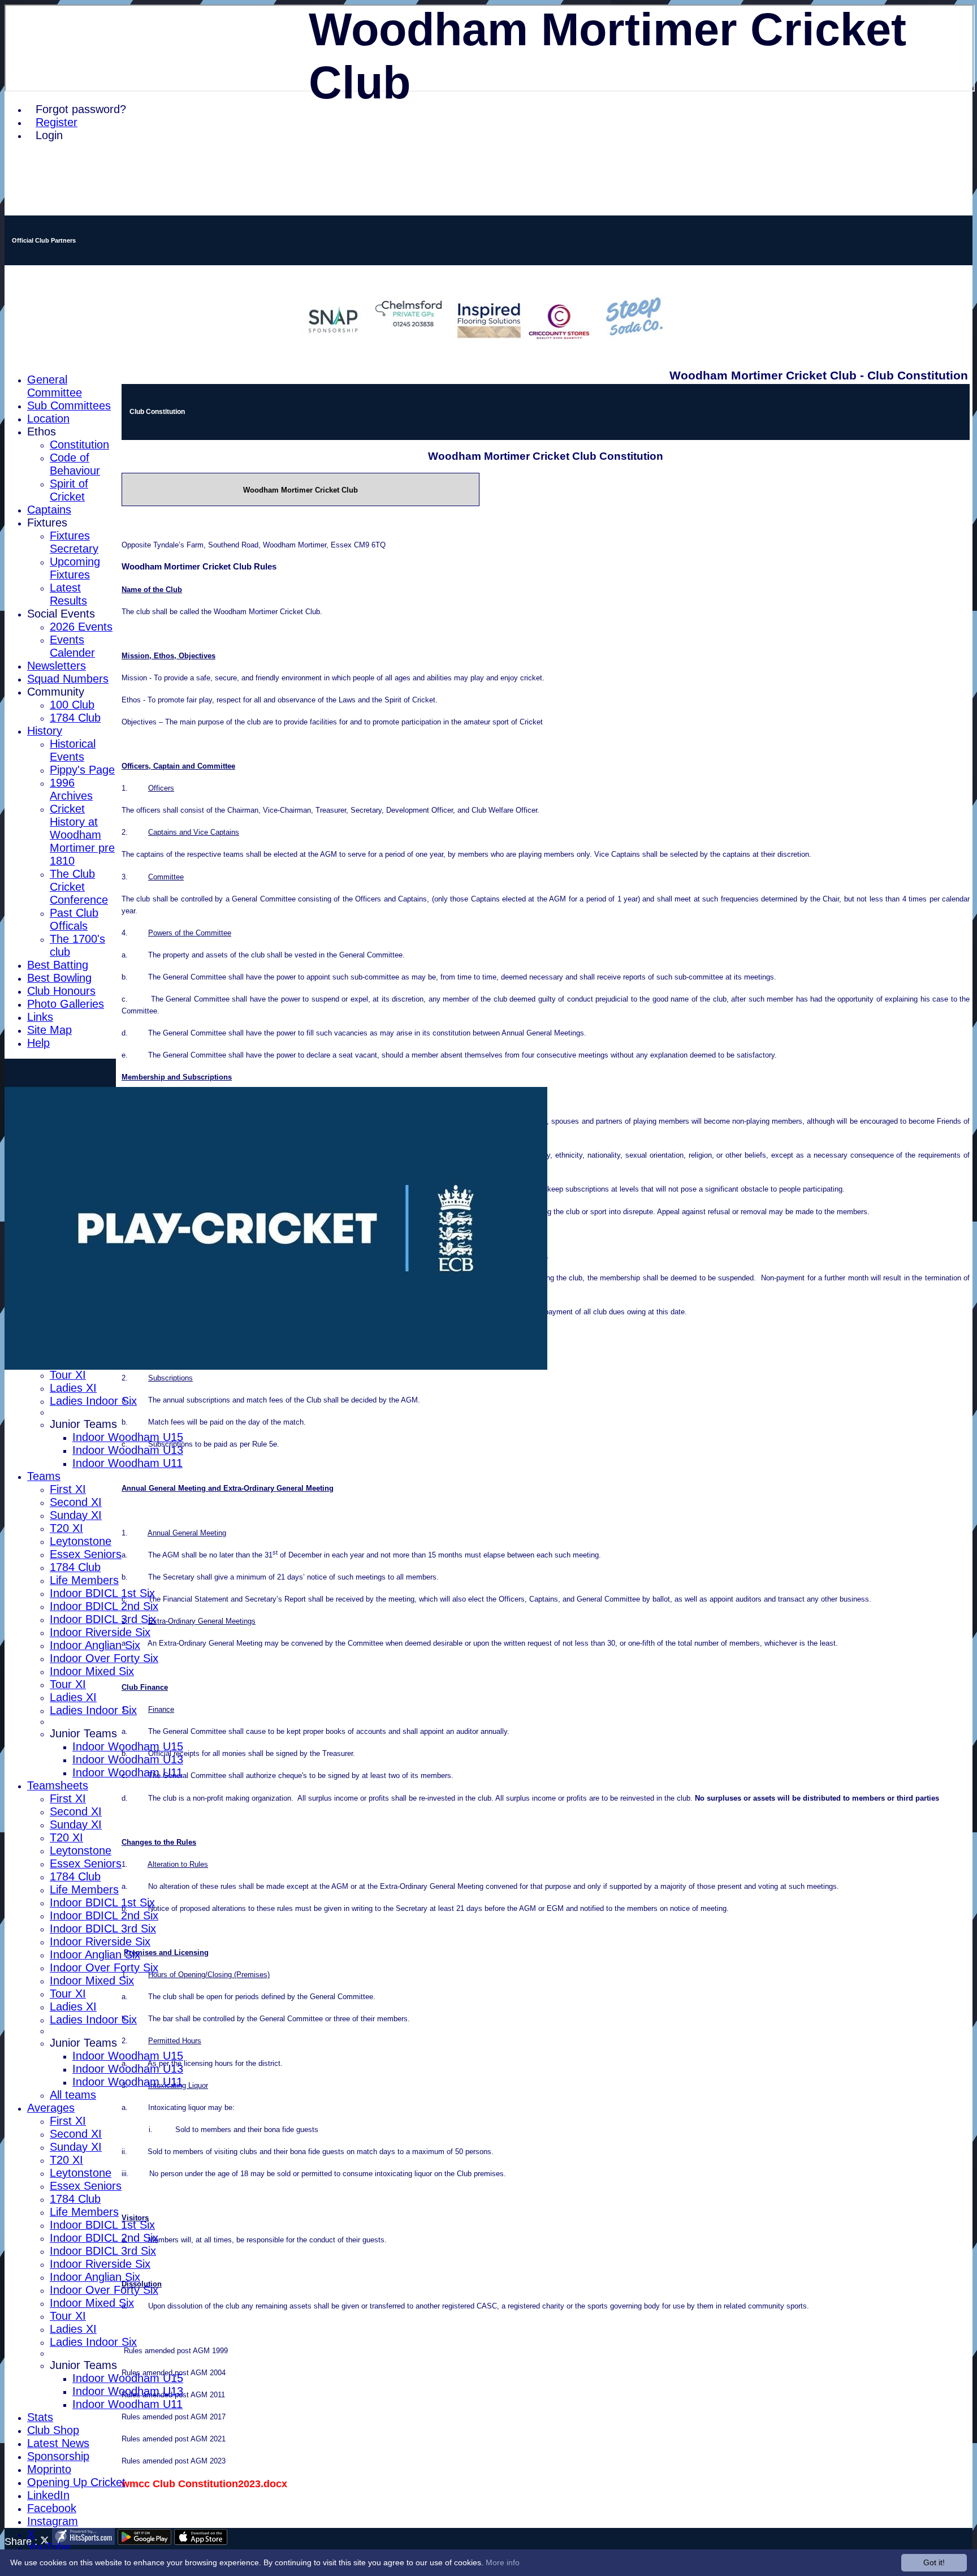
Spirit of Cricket (69, 490)
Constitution (79, 445)
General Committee (55, 386)
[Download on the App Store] (201, 2542)
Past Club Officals (74, 919)
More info (503, 2562)
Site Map (49, 1030)
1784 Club (75, 718)
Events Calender (72, 646)
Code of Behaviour (75, 464)
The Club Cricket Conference (79, 887)
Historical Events (73, 750)
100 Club (72, 705)
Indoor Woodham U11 (127, 1463)
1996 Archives (71, 789)
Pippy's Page (82, 770)
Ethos (42, 432)
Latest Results (68, 594)
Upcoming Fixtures (75, 568)
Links (40, 1017)
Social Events (61, 614)
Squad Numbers (68, 679)
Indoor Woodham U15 (128, 1437)
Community (56, 692)
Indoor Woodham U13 (128, 1450)
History (45, 731)
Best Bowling (59, 978)
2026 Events (81, 627)
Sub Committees (69, 405)
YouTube (49, 2547)
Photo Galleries (66, 1004)
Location (48, 418)
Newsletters (57, 666)
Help (38, 1043)
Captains (49, 510)
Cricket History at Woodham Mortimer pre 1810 (82, 835)
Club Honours (61, 991)
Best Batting (58, 965)
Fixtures (47, 523)
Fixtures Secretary (74, 542)
